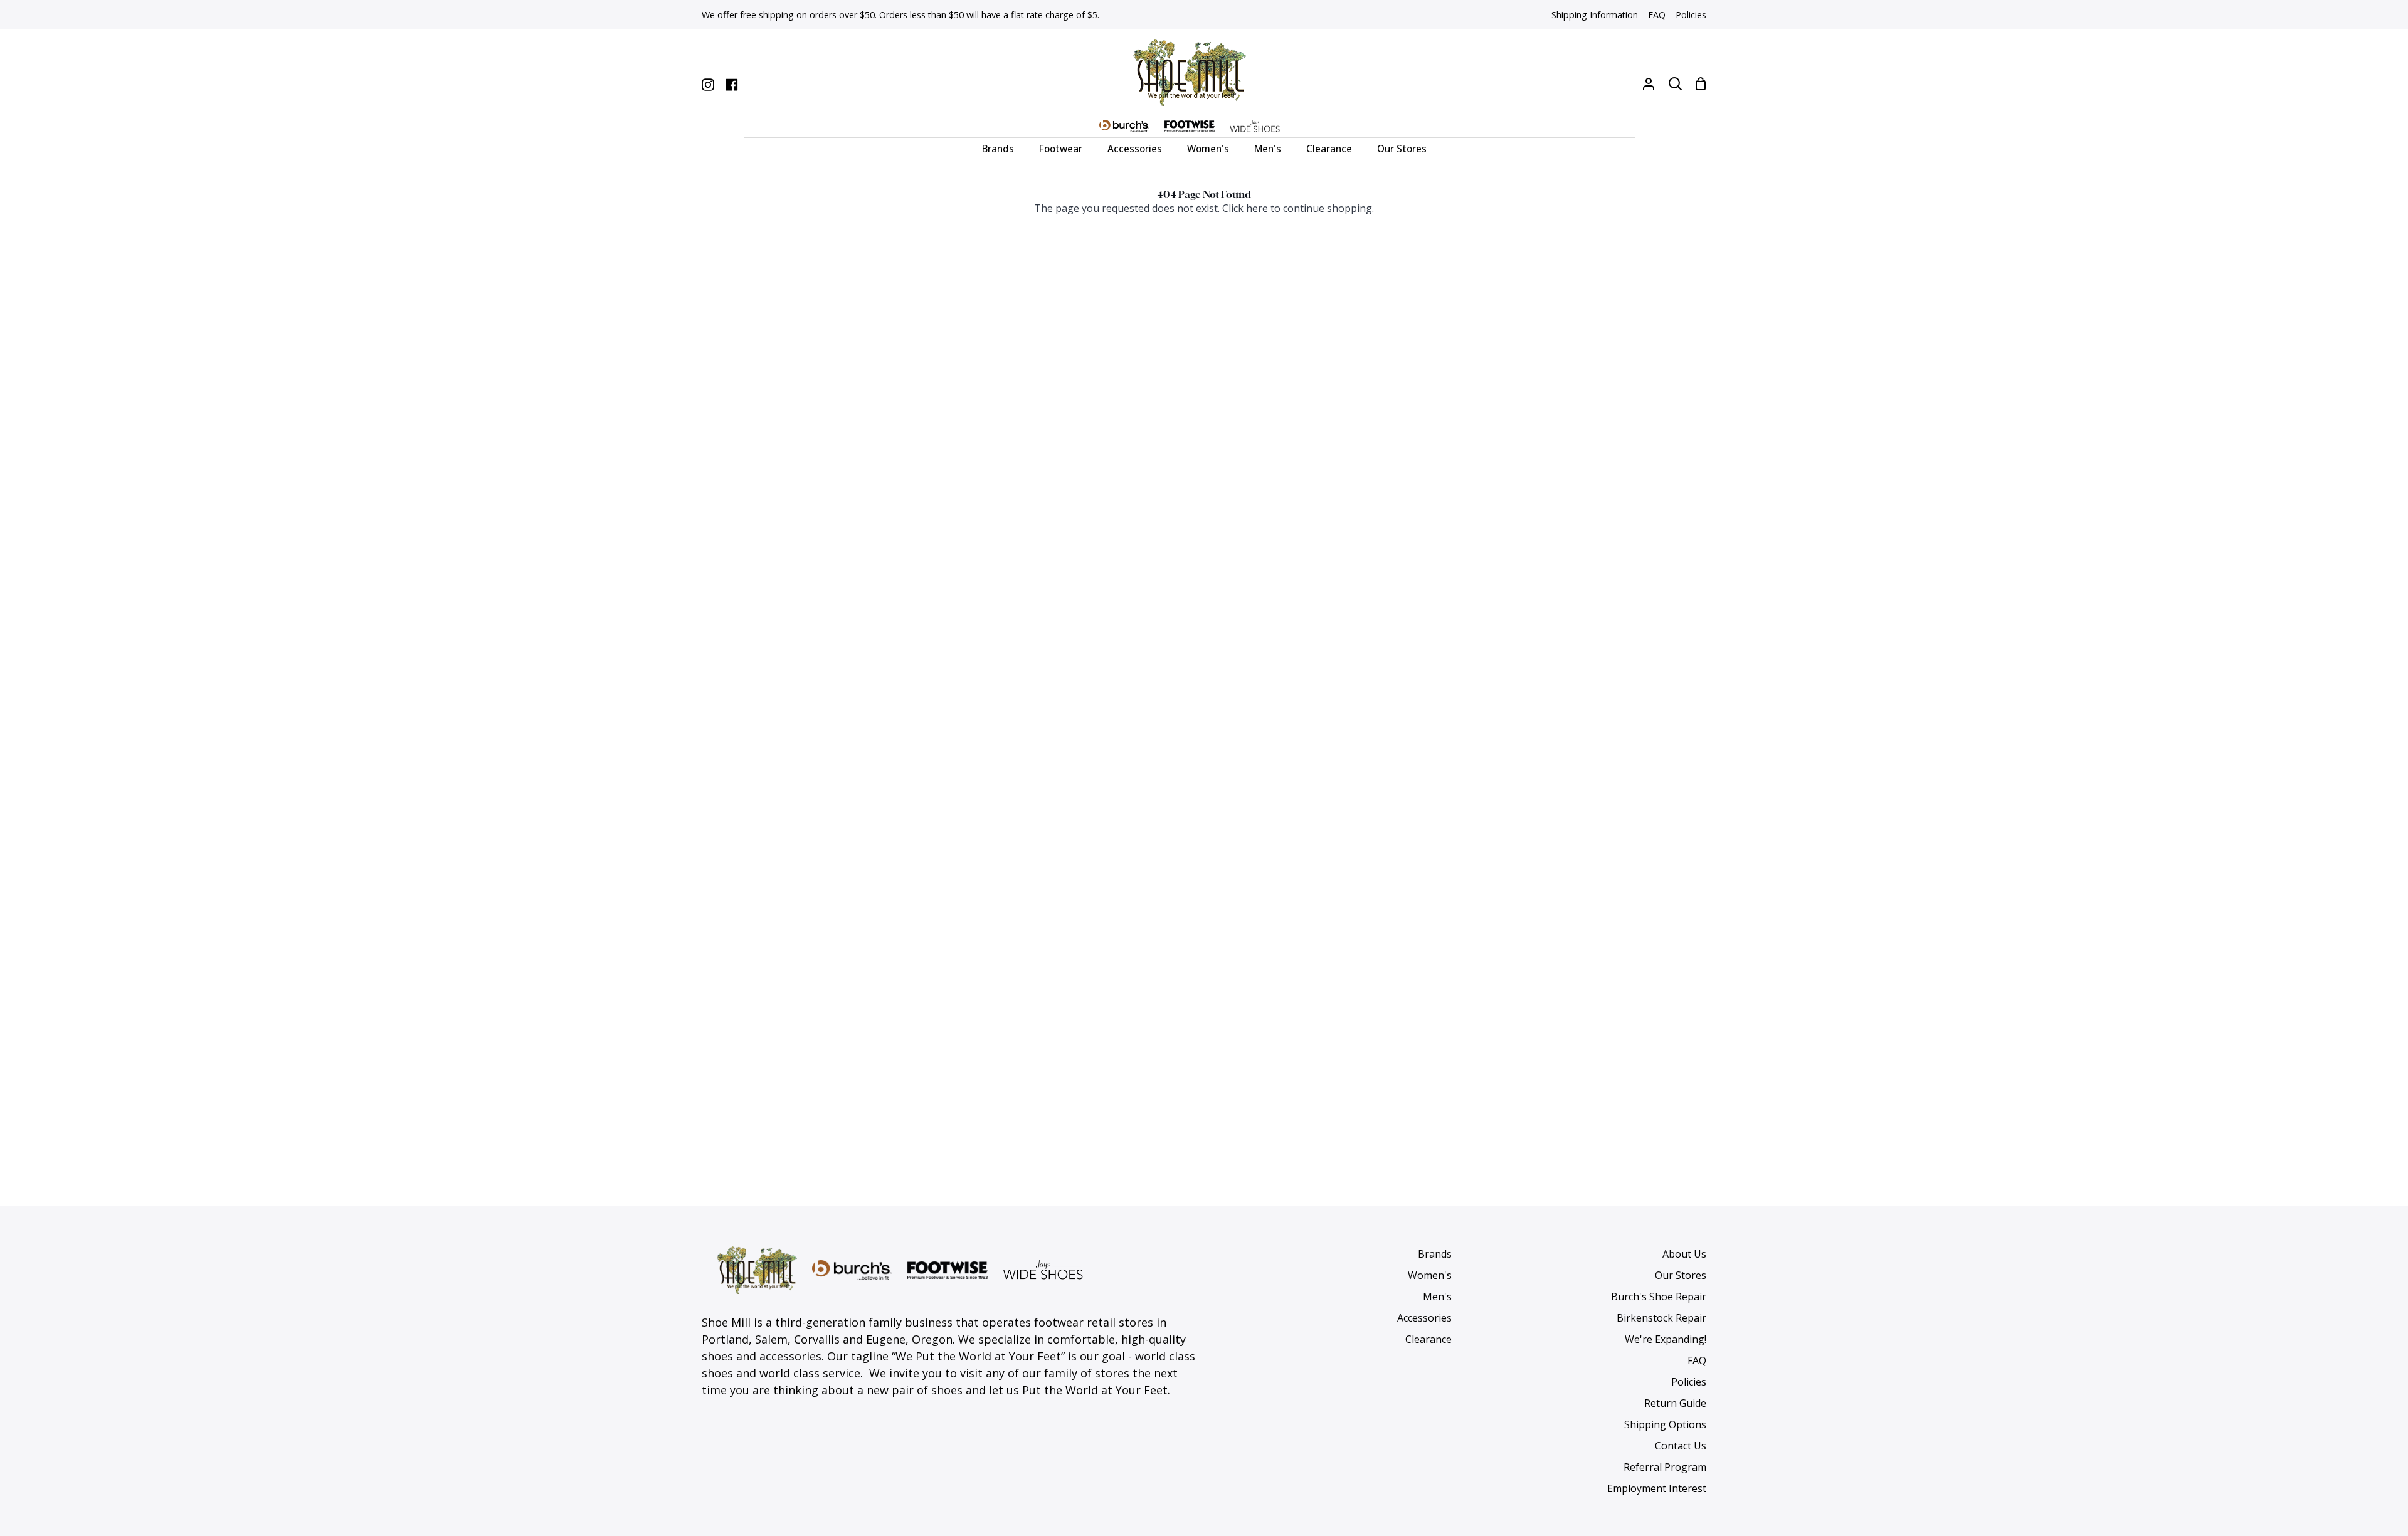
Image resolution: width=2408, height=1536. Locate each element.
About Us (1684, 1254)
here (1257, 208)
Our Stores (1681, 1275)
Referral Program (1665, 1467)
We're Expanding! (1666, 1339)
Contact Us (1681, 1446)
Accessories (1424, 1318)
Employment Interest (1657, 1488)
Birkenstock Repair (1661, 1318)
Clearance (1428, 1339)
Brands (1435, 1254)
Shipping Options (1665, 1424)
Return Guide (1675, 1403)
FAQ (1697, 1360)
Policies (1689, 1382)
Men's (1437, 1297)
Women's (1430, 1275)
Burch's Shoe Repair (1659, 1297)
